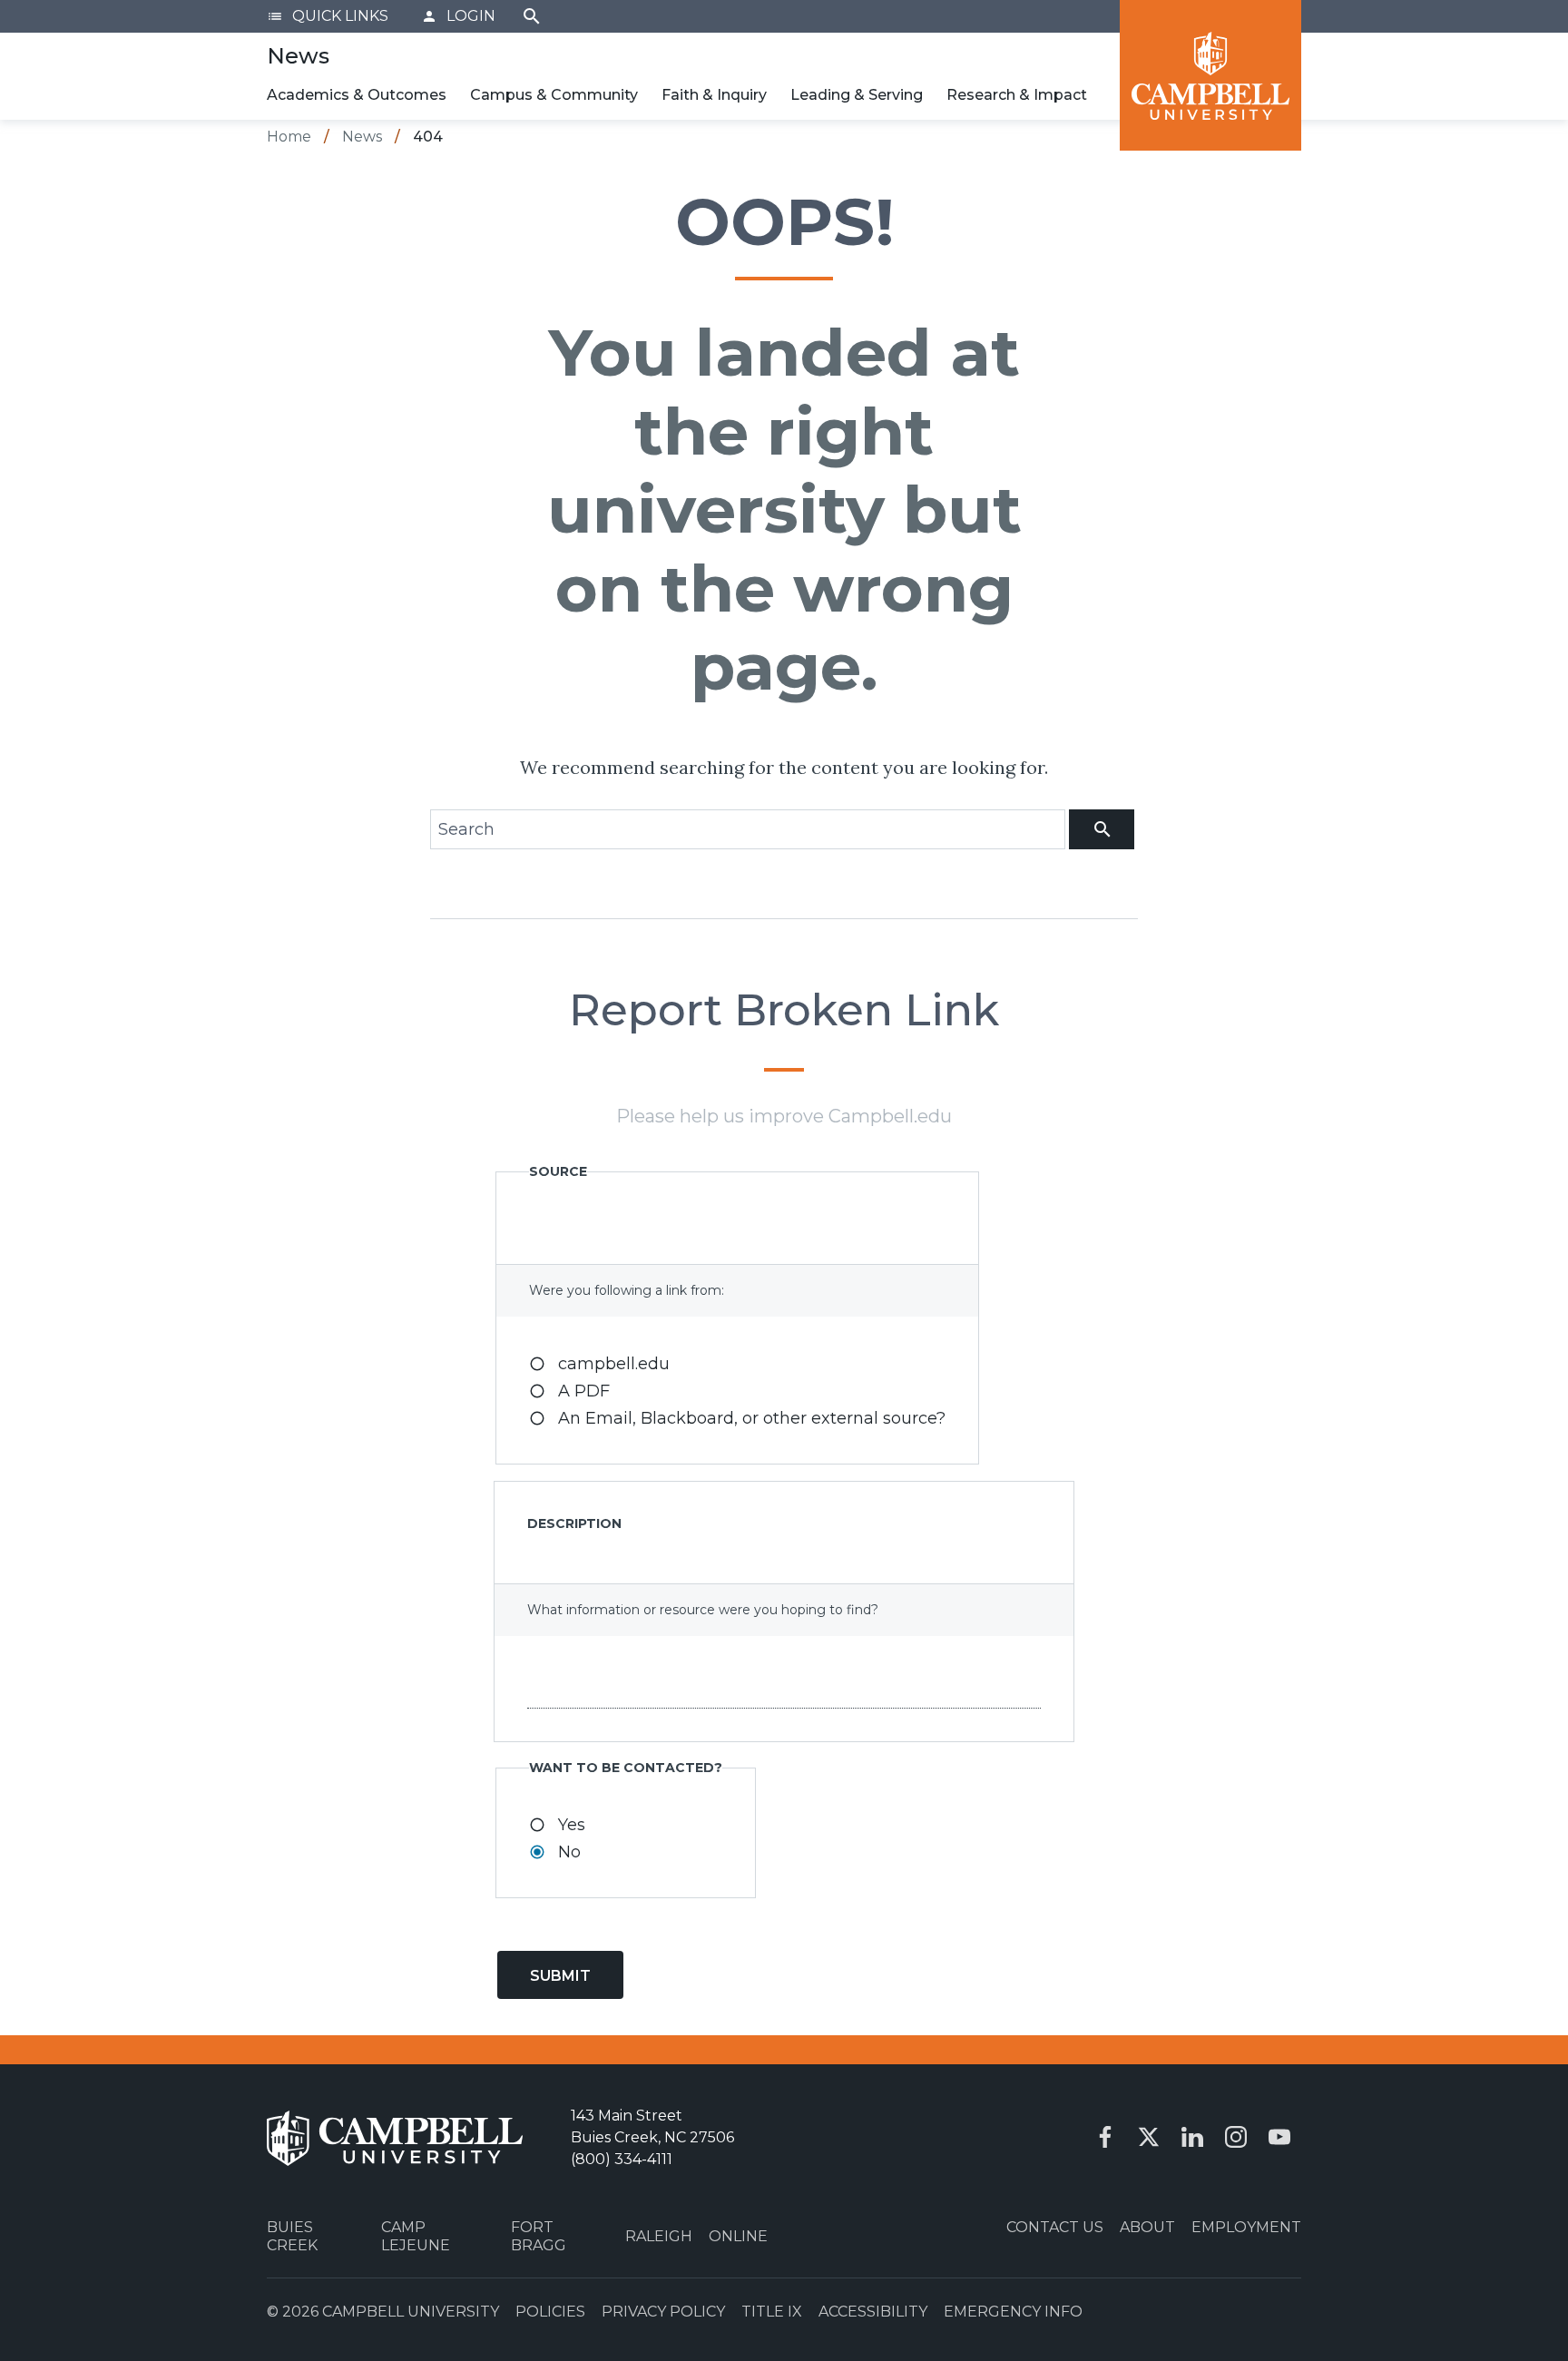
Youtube (1279, 2137)
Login (458, 16)
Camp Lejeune (416, 2236)
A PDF (584, 1391)
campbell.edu (614, 1364)
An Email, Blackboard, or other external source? (752, 1418)
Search (532, 16)
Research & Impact (1017, 95)
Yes (572, 1825)
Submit (560, 1976)
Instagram (1236, 2137)
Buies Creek (292, 2236)
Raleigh (659, 2236)
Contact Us (1055, 2227)
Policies (550, 2312)
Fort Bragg (539, 2236)
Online (738, 2236)
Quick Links (328, 16)
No (569, 1852)
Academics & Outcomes (357, 95)
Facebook (1105, 2137)
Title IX (772, 2312)
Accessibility (873, 2312)
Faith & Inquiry (714, 95)
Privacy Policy (663, 2312)
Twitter (1149, 2137)
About (1147, 2227)
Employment (1246, 2227)
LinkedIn (1192, 2137)
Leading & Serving (857, 95)
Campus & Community (554, 95)
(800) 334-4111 (622, 2159)
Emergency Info (1013, 2312)
